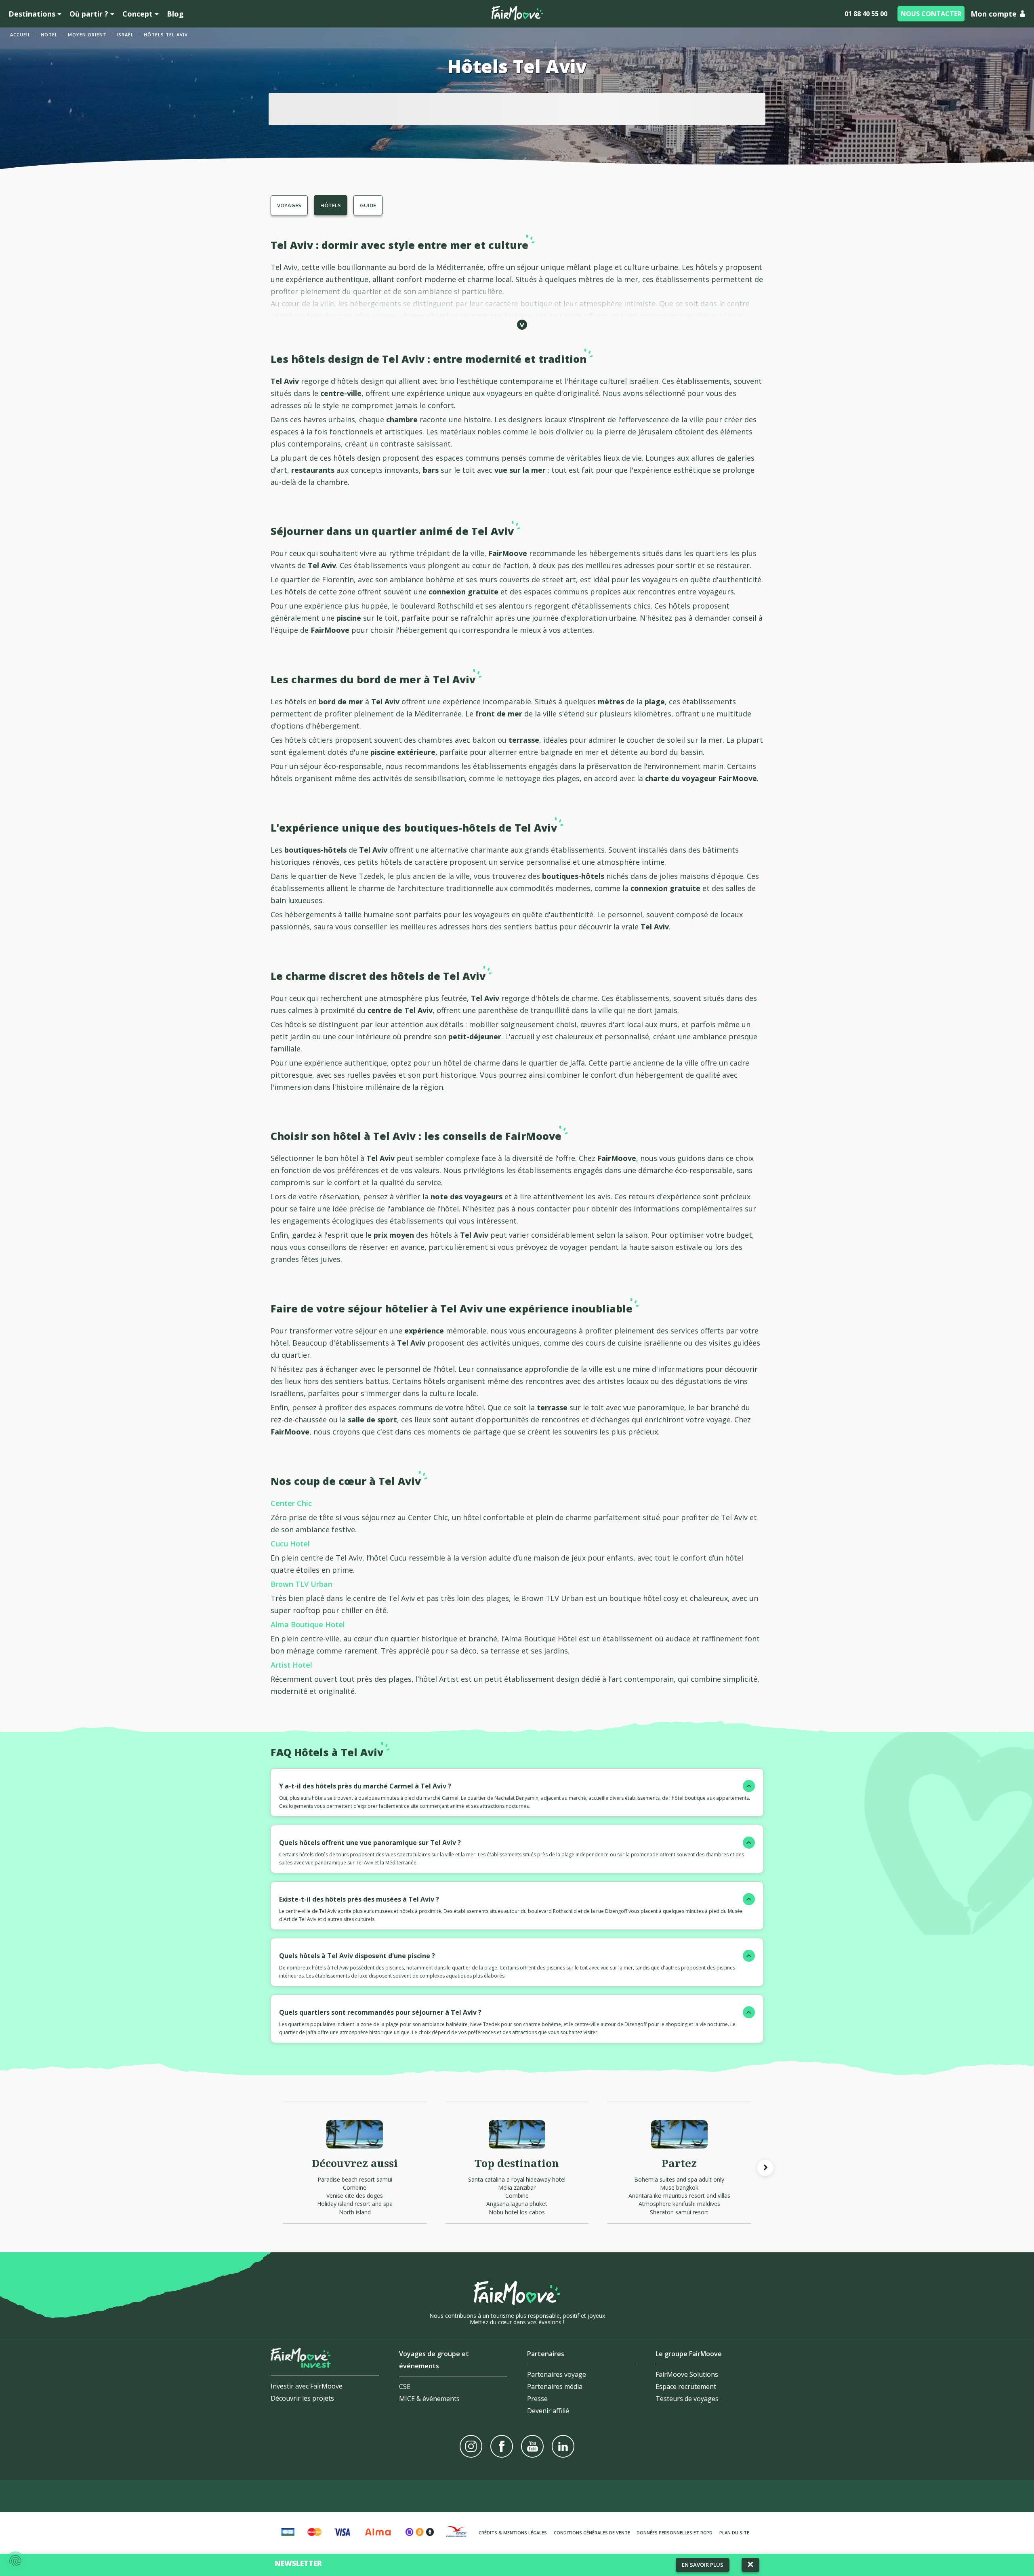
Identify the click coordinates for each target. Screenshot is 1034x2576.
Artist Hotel (291, 1665)
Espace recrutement (686, 2386)
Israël (125, 35)
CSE (405, 2386)
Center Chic (291, 1503)
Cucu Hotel (290, 1544)
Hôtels (331, 205)
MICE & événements (429, 2399)
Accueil (20, 35)
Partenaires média (555, 2386)
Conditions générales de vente (592, 2533)
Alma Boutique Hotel (308, 1624)
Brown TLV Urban (302, 1584)
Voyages (289, 205)
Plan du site (734, 2533)
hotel (49, 35)
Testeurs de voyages (687, 2399)
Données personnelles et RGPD (675, 2533)
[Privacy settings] (15, 2561)
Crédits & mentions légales (513, 2533)
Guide (368, 205)
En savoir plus (703, 2565)
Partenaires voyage (557, 2374)
